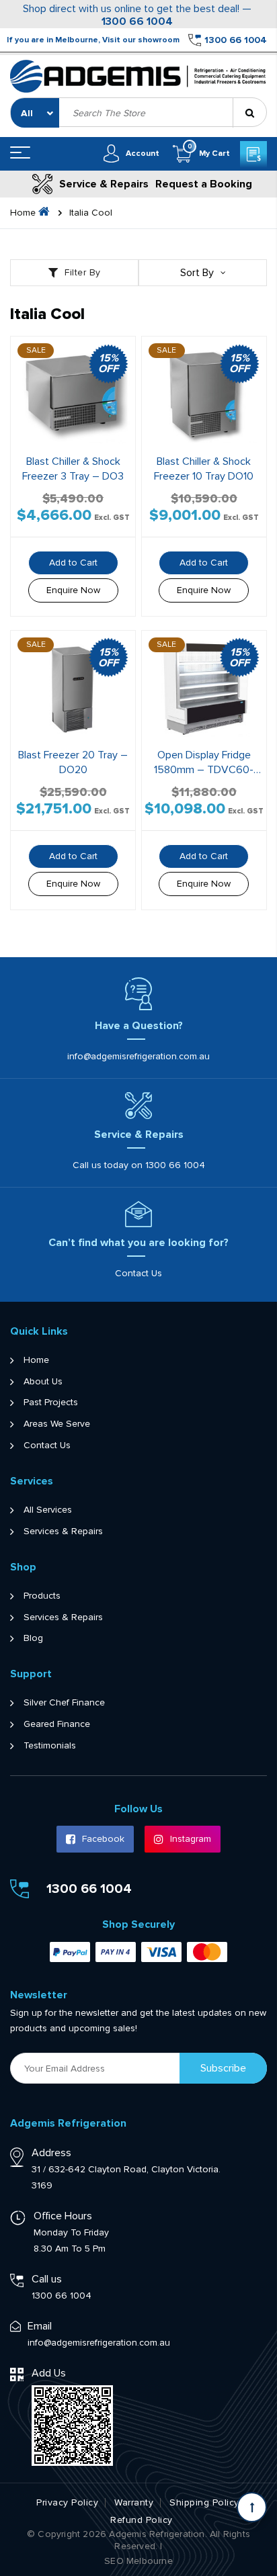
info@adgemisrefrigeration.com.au (138, 1056)
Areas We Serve (57, 1424)
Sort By (197, 273)
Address (51, 2153)
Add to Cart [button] (73, 563)
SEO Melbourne (138, 2561)
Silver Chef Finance (64, 1703)
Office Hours (63, 2216)
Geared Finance (57, 1724)
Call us (47, 2279)
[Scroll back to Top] (252, 2507)
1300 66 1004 (137, 22)
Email (40, 2326)
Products (42, 1596)
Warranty (134, 2503)
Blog (33, 1638)
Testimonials (50, 1746)
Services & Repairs (63, 1531)
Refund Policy (142, 2520)
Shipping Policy (204, 2503)
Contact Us (138, 1273)
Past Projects (51, 1403)
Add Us (49, 2373)
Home (36, 1360)
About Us (43, 1382)
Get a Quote (253, 154)
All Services (48, 1510)
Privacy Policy (67, 2503)
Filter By (83, 272)
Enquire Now (73, 590)
